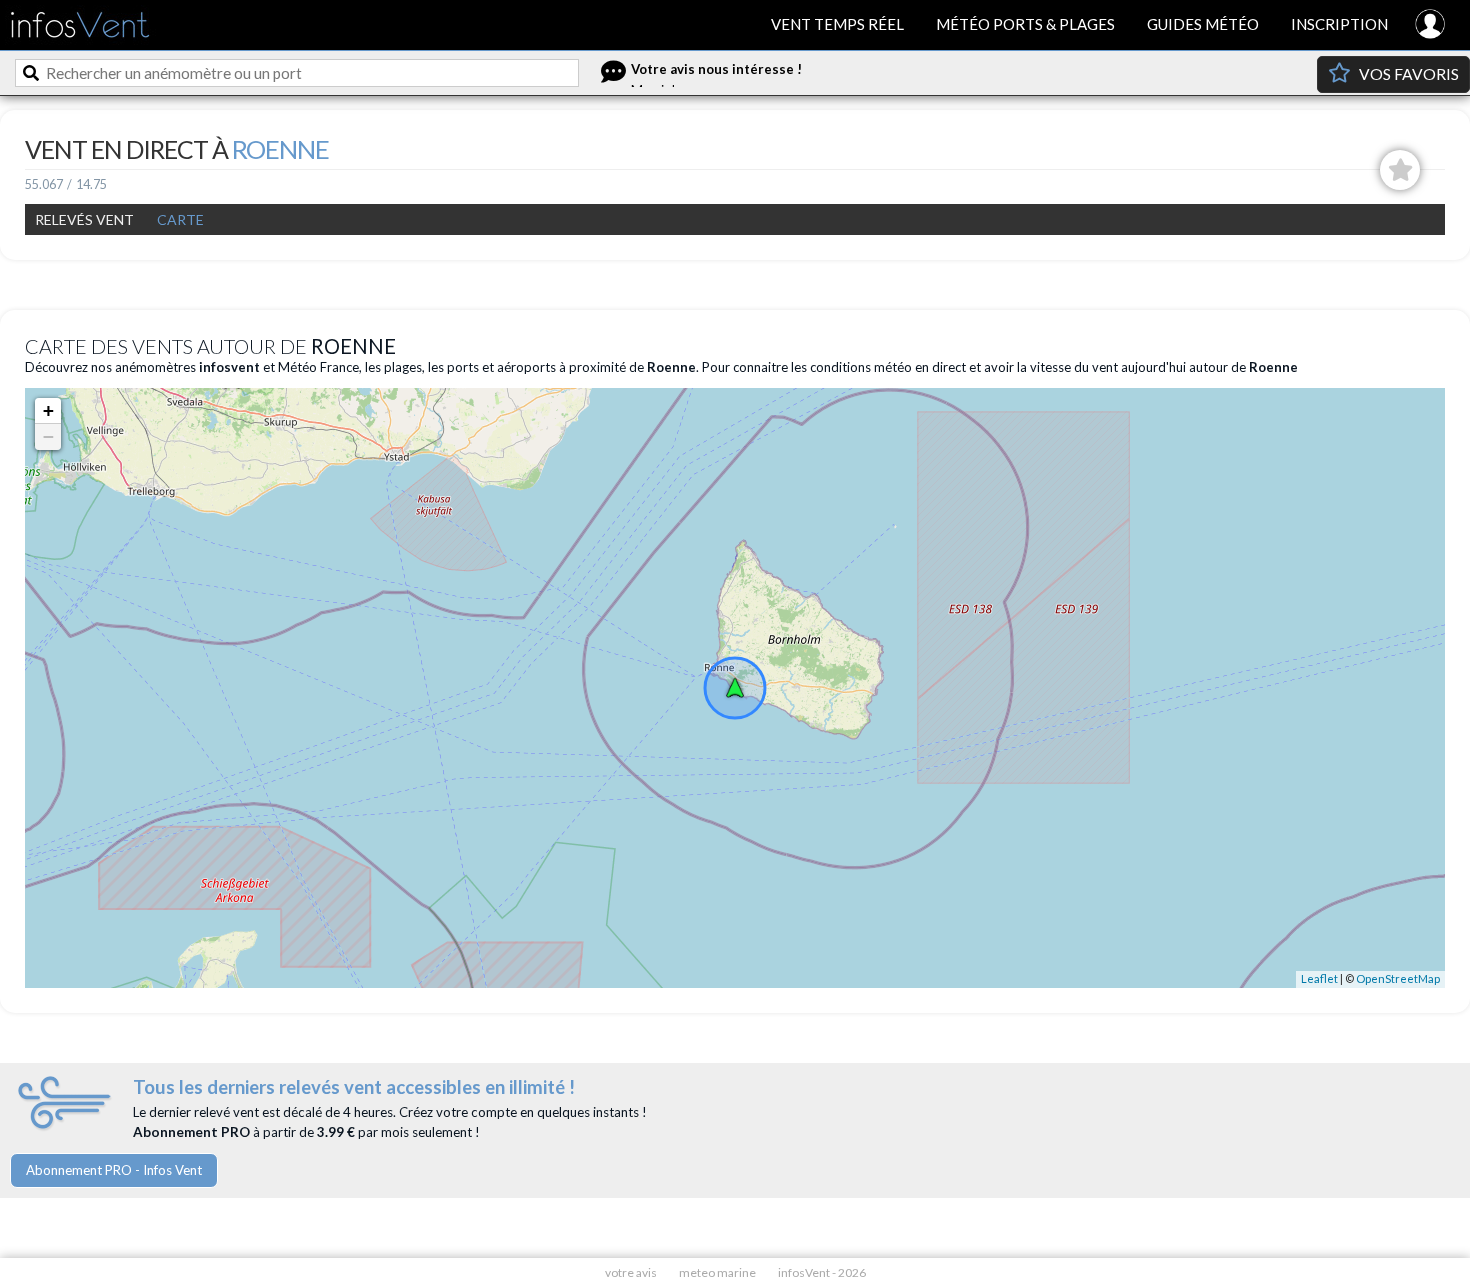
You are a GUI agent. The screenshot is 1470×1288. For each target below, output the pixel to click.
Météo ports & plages (1025, 24)
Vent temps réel (837, 24)
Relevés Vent (84, 219)
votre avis (631, 1272)
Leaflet (1319, 978)
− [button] (48, 436)
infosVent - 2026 (822, 1272)
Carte (180, 219)
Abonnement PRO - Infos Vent (114, 1170)
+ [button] (48, 410)
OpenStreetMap (1398, 978)
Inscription (1339, 24)
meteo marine (717, 1272)
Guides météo (1203, 24)
